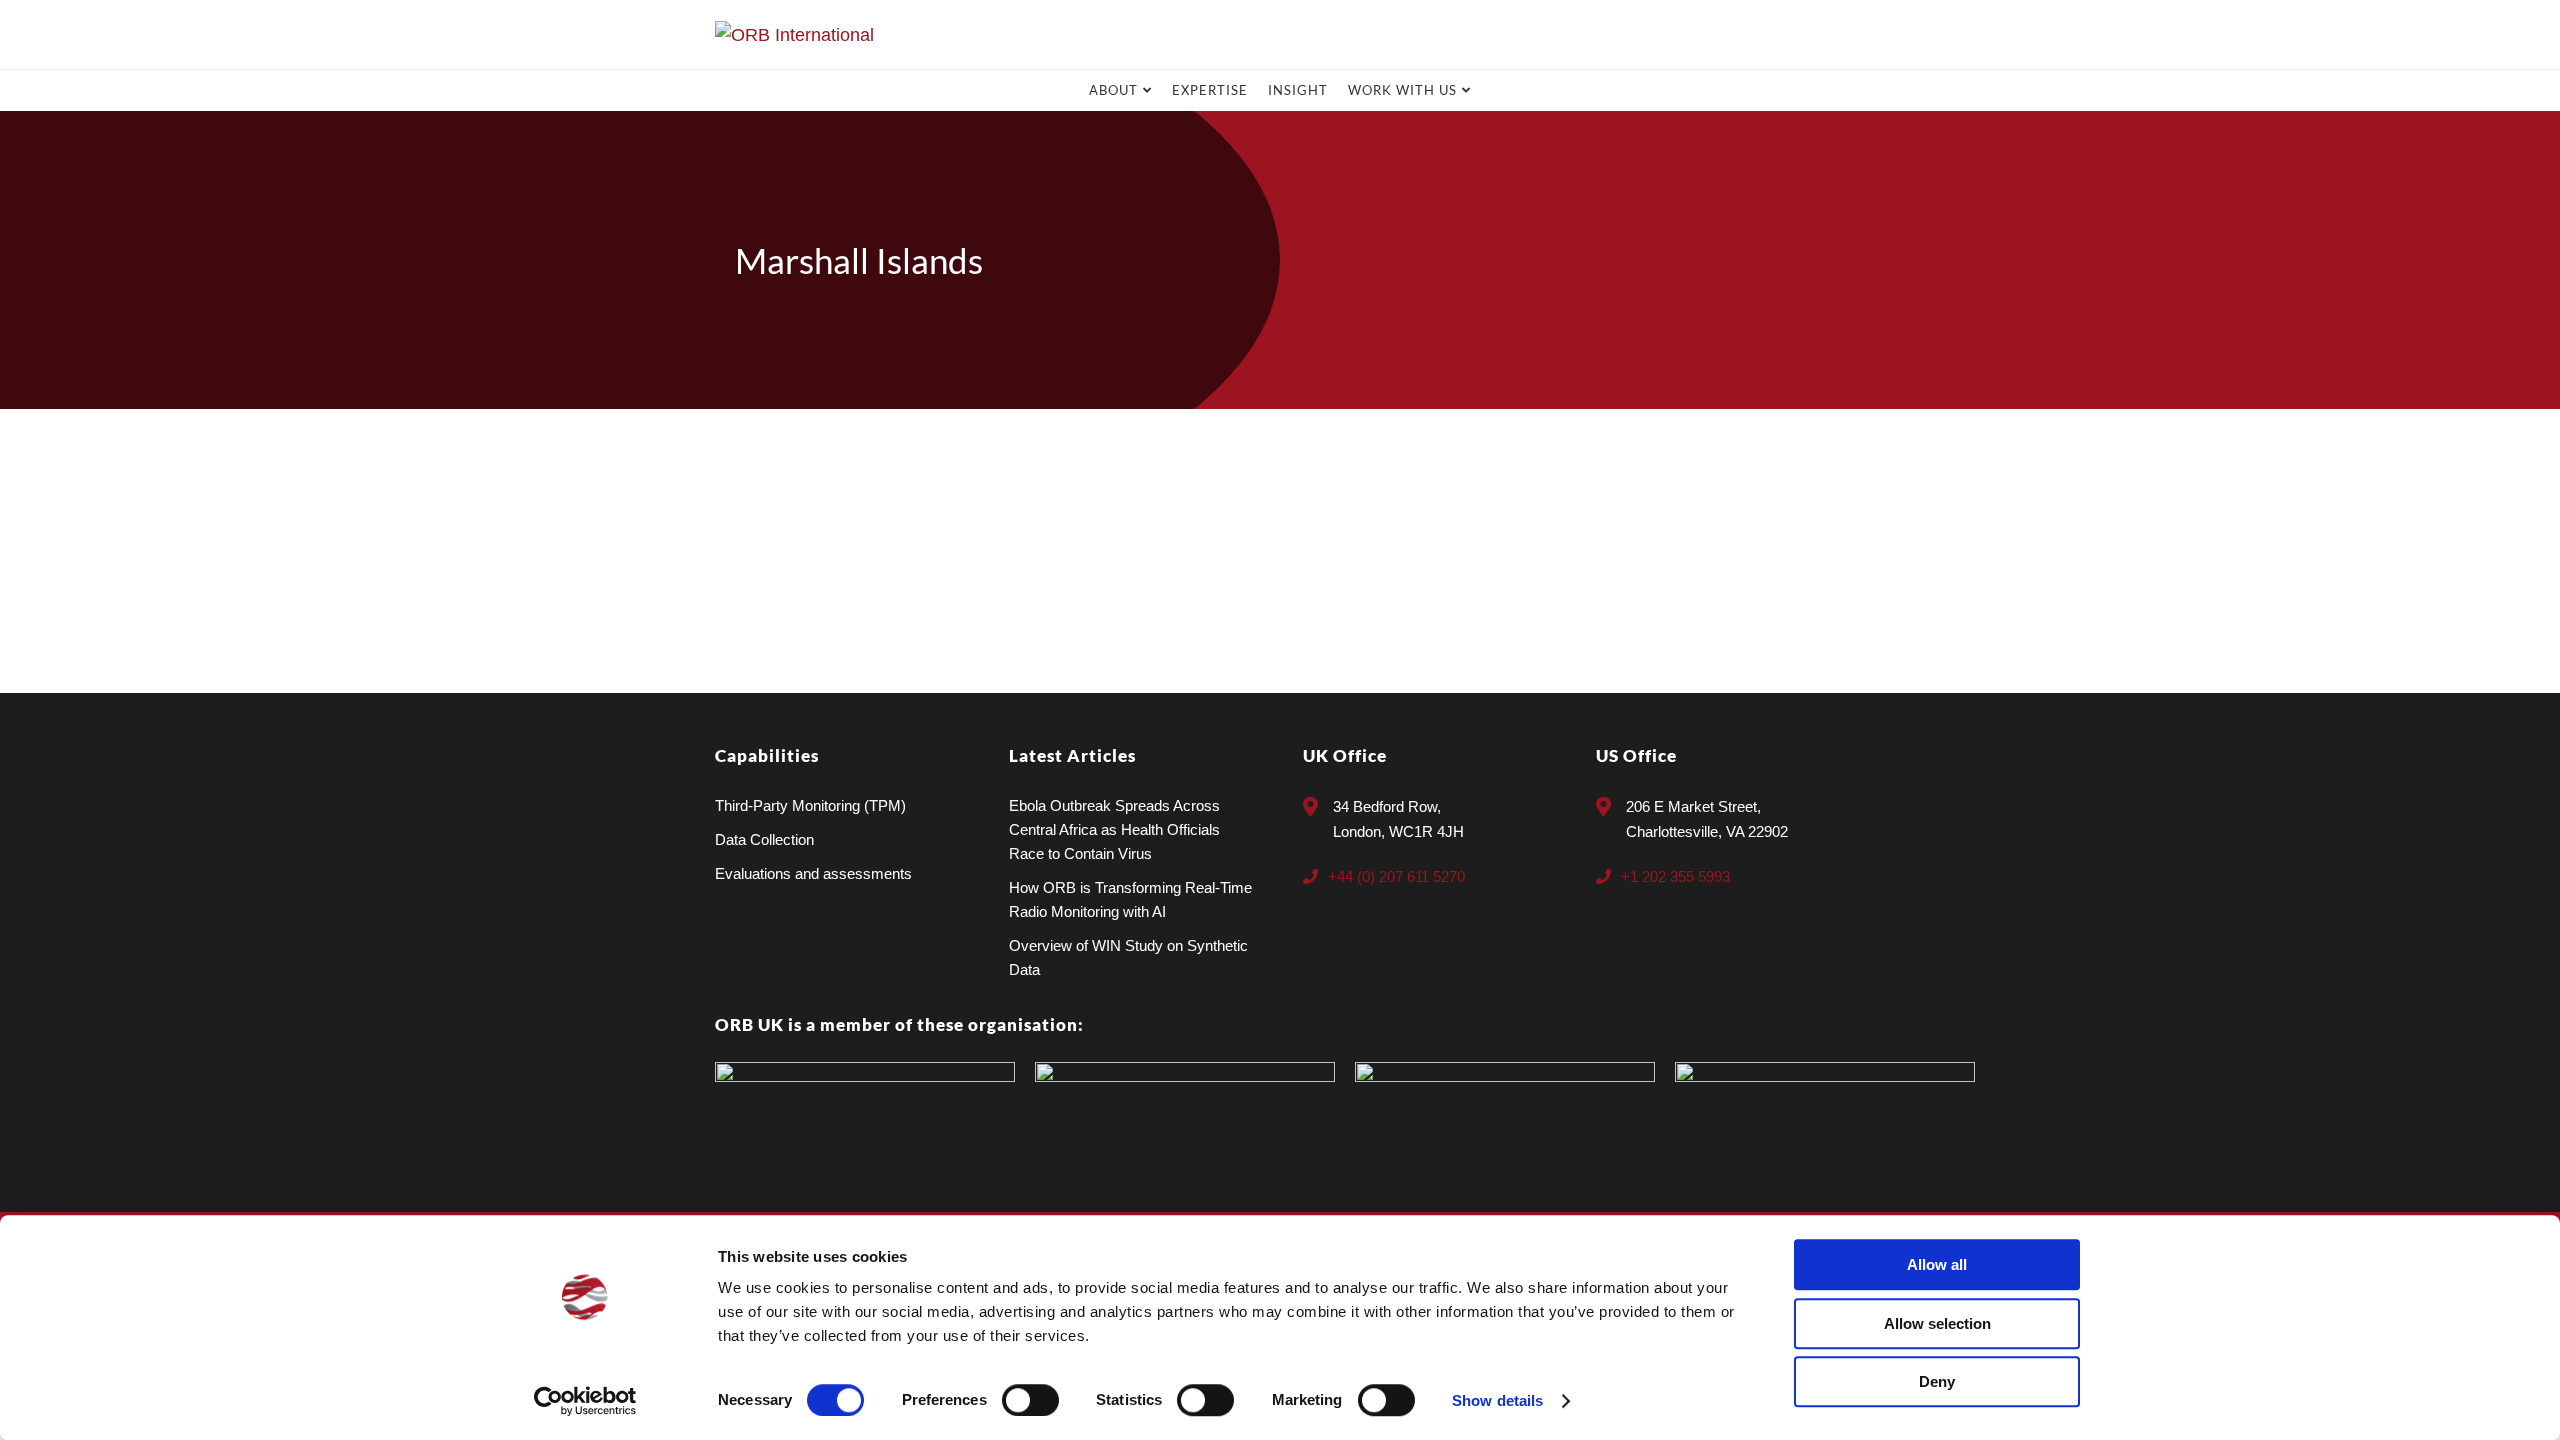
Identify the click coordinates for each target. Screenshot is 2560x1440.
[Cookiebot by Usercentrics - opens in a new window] (585, 1401)
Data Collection (764, 839)
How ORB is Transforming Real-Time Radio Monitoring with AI (1130, 899)
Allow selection (1937, 1323)
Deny (1937, 1381)
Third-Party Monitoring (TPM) (810, 805)
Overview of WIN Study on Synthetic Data (1128, 957)
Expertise (1210, 90)
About (1113, 90)
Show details (1497, 1400)
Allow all (1937, 1264)
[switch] (1030, 1400)
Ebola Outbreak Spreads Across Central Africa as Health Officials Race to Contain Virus (1114, 829)
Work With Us (1402, 90)
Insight (1298, 90)
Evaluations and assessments (813, 873)
